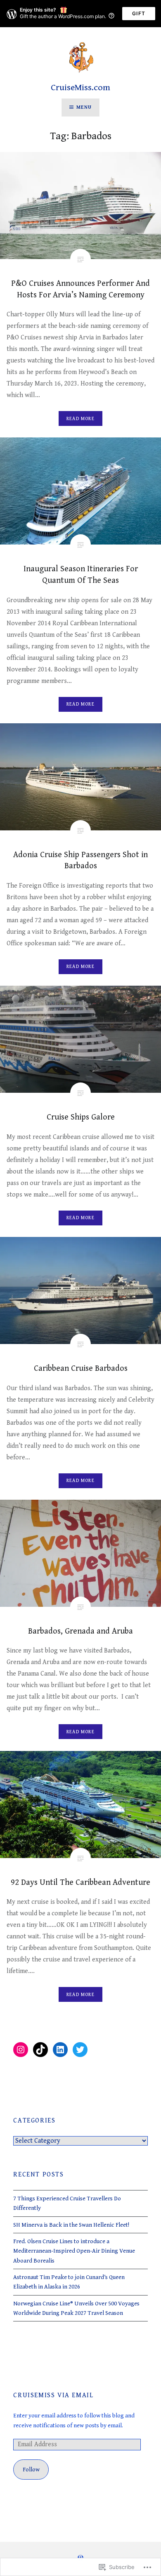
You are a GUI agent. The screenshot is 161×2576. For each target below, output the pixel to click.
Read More (80, 419)
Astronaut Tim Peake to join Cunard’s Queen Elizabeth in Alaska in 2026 (69, 2282)
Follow (31, 2470)
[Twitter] (80, 2050)
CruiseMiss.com (80, 88)
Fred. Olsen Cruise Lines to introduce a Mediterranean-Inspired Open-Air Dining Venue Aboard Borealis (74, 2251)
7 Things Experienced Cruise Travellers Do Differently (67, 2203)
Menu (84, 107)
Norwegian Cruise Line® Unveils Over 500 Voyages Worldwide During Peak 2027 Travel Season (76, 2308)
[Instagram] (21, 2050)
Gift (139, 13)
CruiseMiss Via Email (53, 2395)
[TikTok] (40, 2050)
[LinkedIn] (60, 2050)
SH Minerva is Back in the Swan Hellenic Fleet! (71, 2225)
